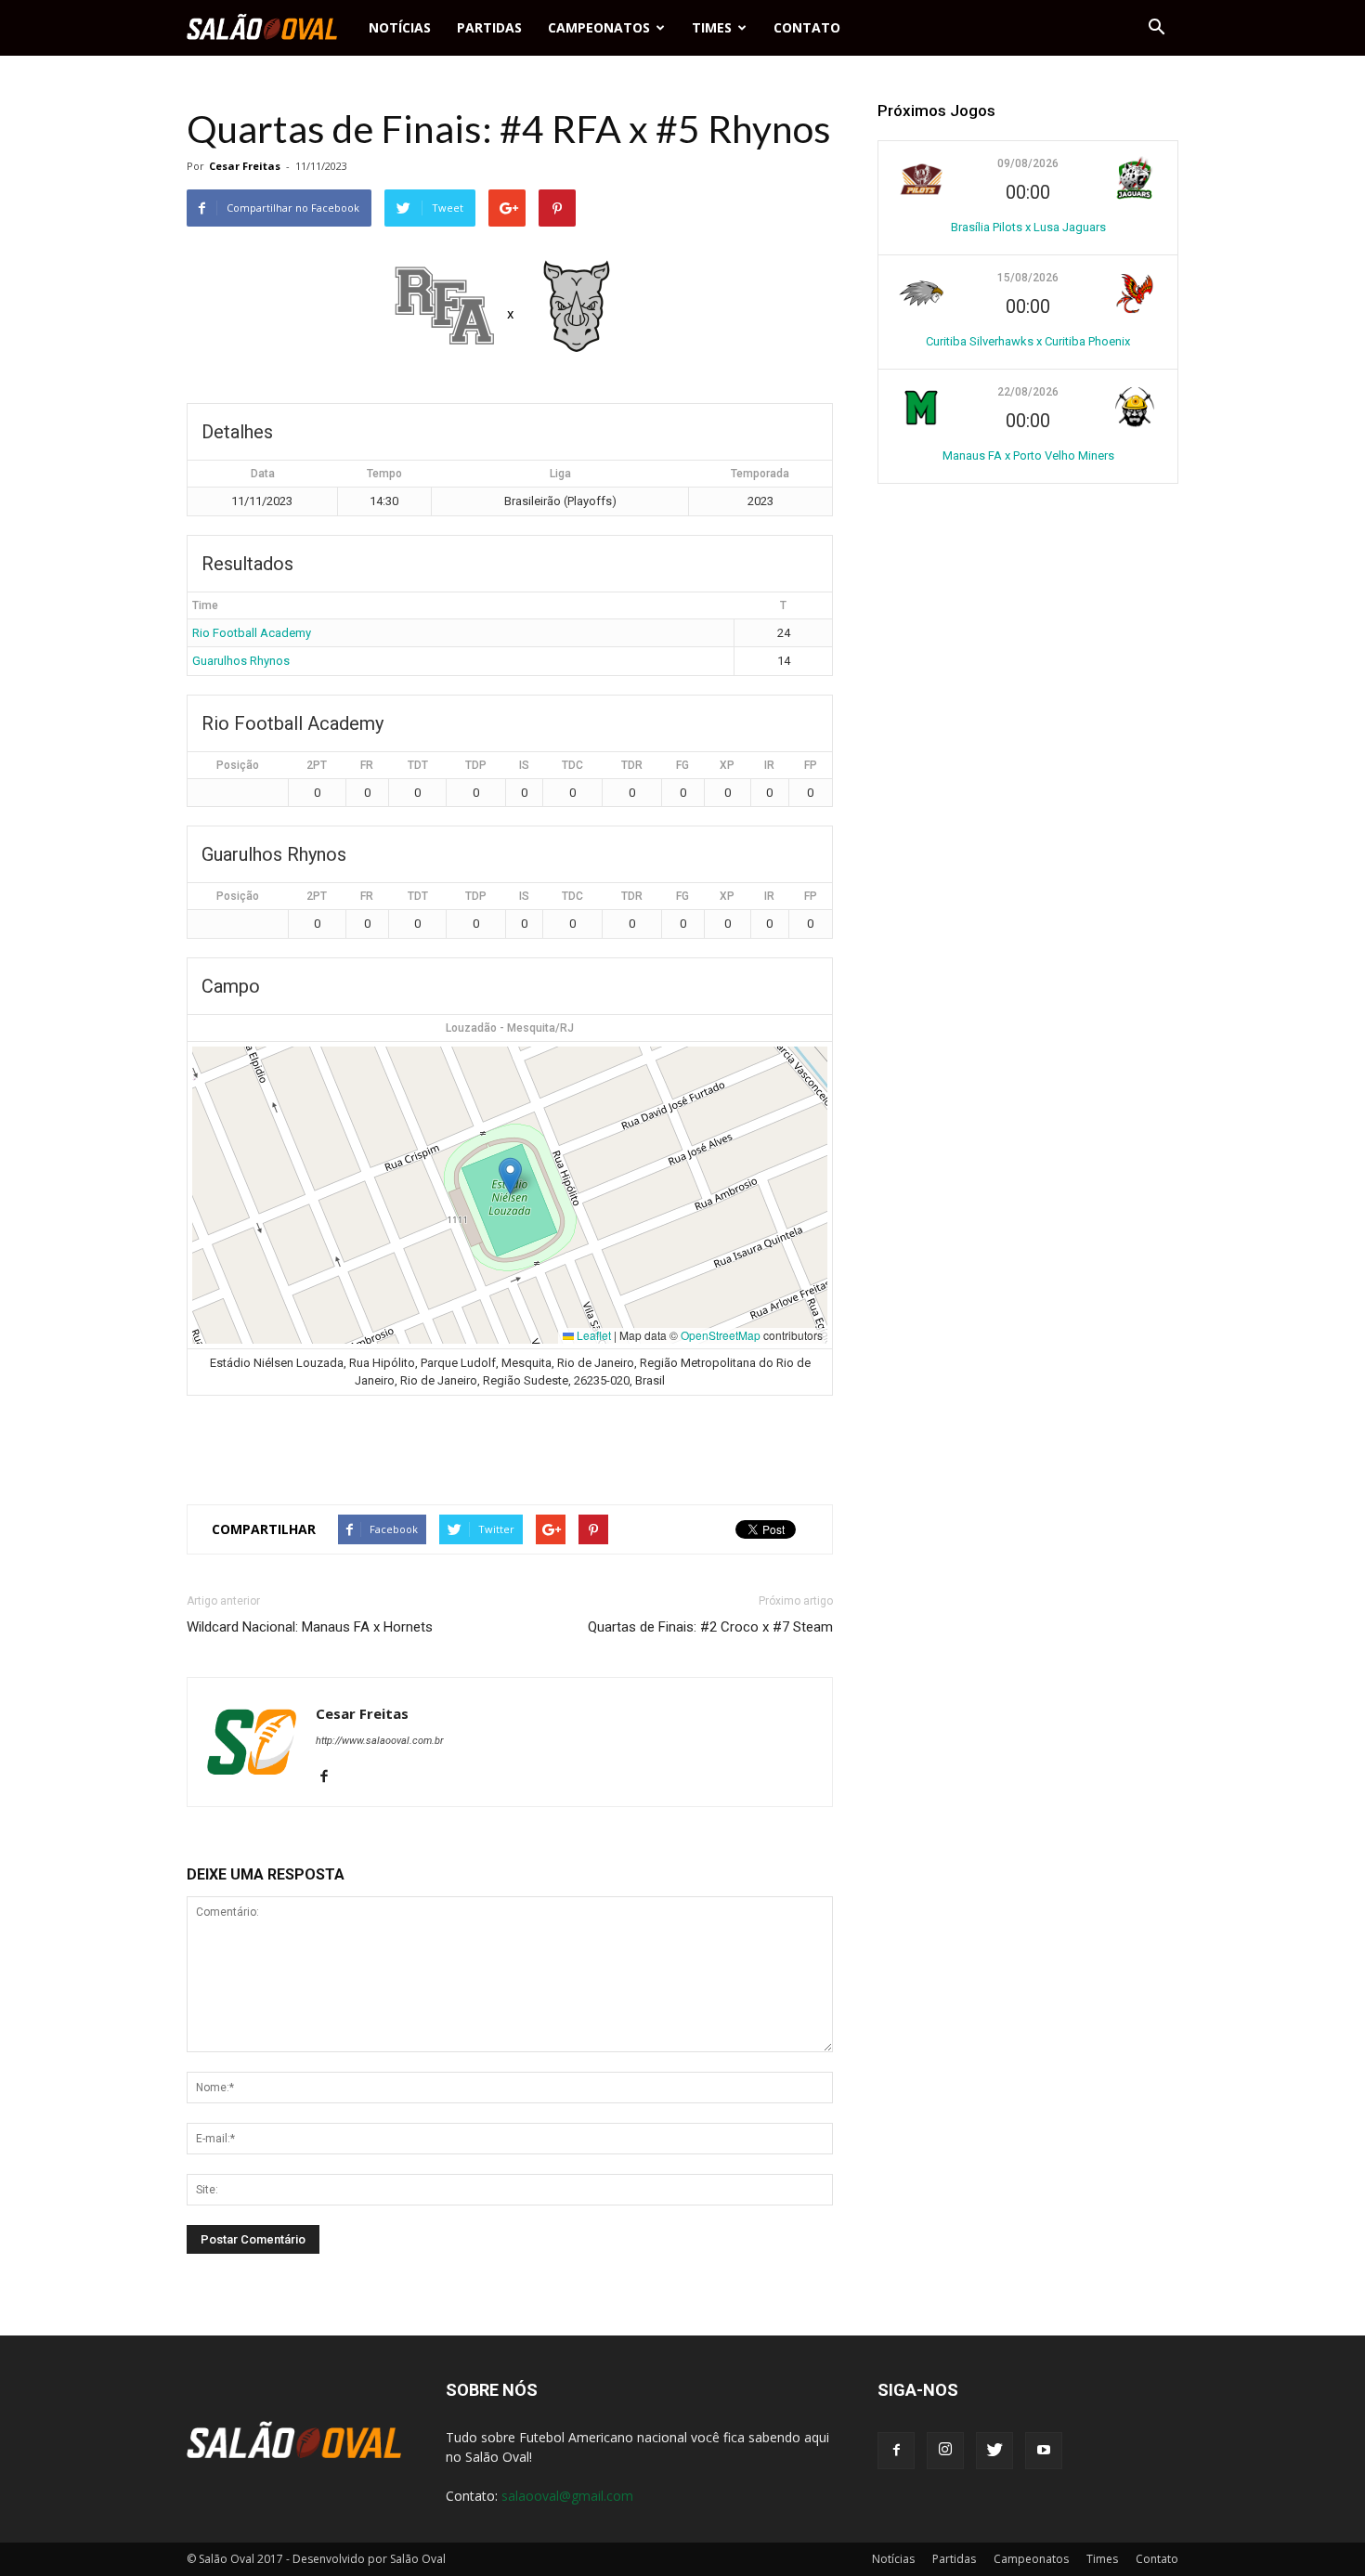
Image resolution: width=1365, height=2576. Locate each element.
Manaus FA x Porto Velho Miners (1028, 455)
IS (524, 765)
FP (811, 765)
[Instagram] (945, 2451)
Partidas (489, 27)
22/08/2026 (1028, 392)
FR (367, 765)
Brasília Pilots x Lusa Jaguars (1028, 227)
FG (682, 765)
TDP (476, 765)
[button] (1156, 28)
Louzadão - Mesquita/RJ (510, 1028)
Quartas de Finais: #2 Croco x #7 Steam (710, 1627)
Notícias (400, 27)
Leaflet (592, 1335)
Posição (238, 765)
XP (727, 765)
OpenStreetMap (721, 1335)
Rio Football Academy (252, 633)
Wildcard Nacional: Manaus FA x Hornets (310, 1627)
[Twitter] (994, 2451)
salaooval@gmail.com (567, 2496)
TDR (632, 765)
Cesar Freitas (245, 166)
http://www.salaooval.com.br (380, 1741)
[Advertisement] (510, 1442)
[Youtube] (1044, 2451)
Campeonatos (599, 27)
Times (712, 27)
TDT (418, 765)
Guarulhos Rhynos (241, 661)
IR (769, 765)
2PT (317, 765)
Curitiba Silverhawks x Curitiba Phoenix (1028, 341)
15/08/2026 (1028, 278)
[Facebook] (331, 1777)
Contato (807, 27)
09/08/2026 (1028, 163)
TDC (572, 765)
